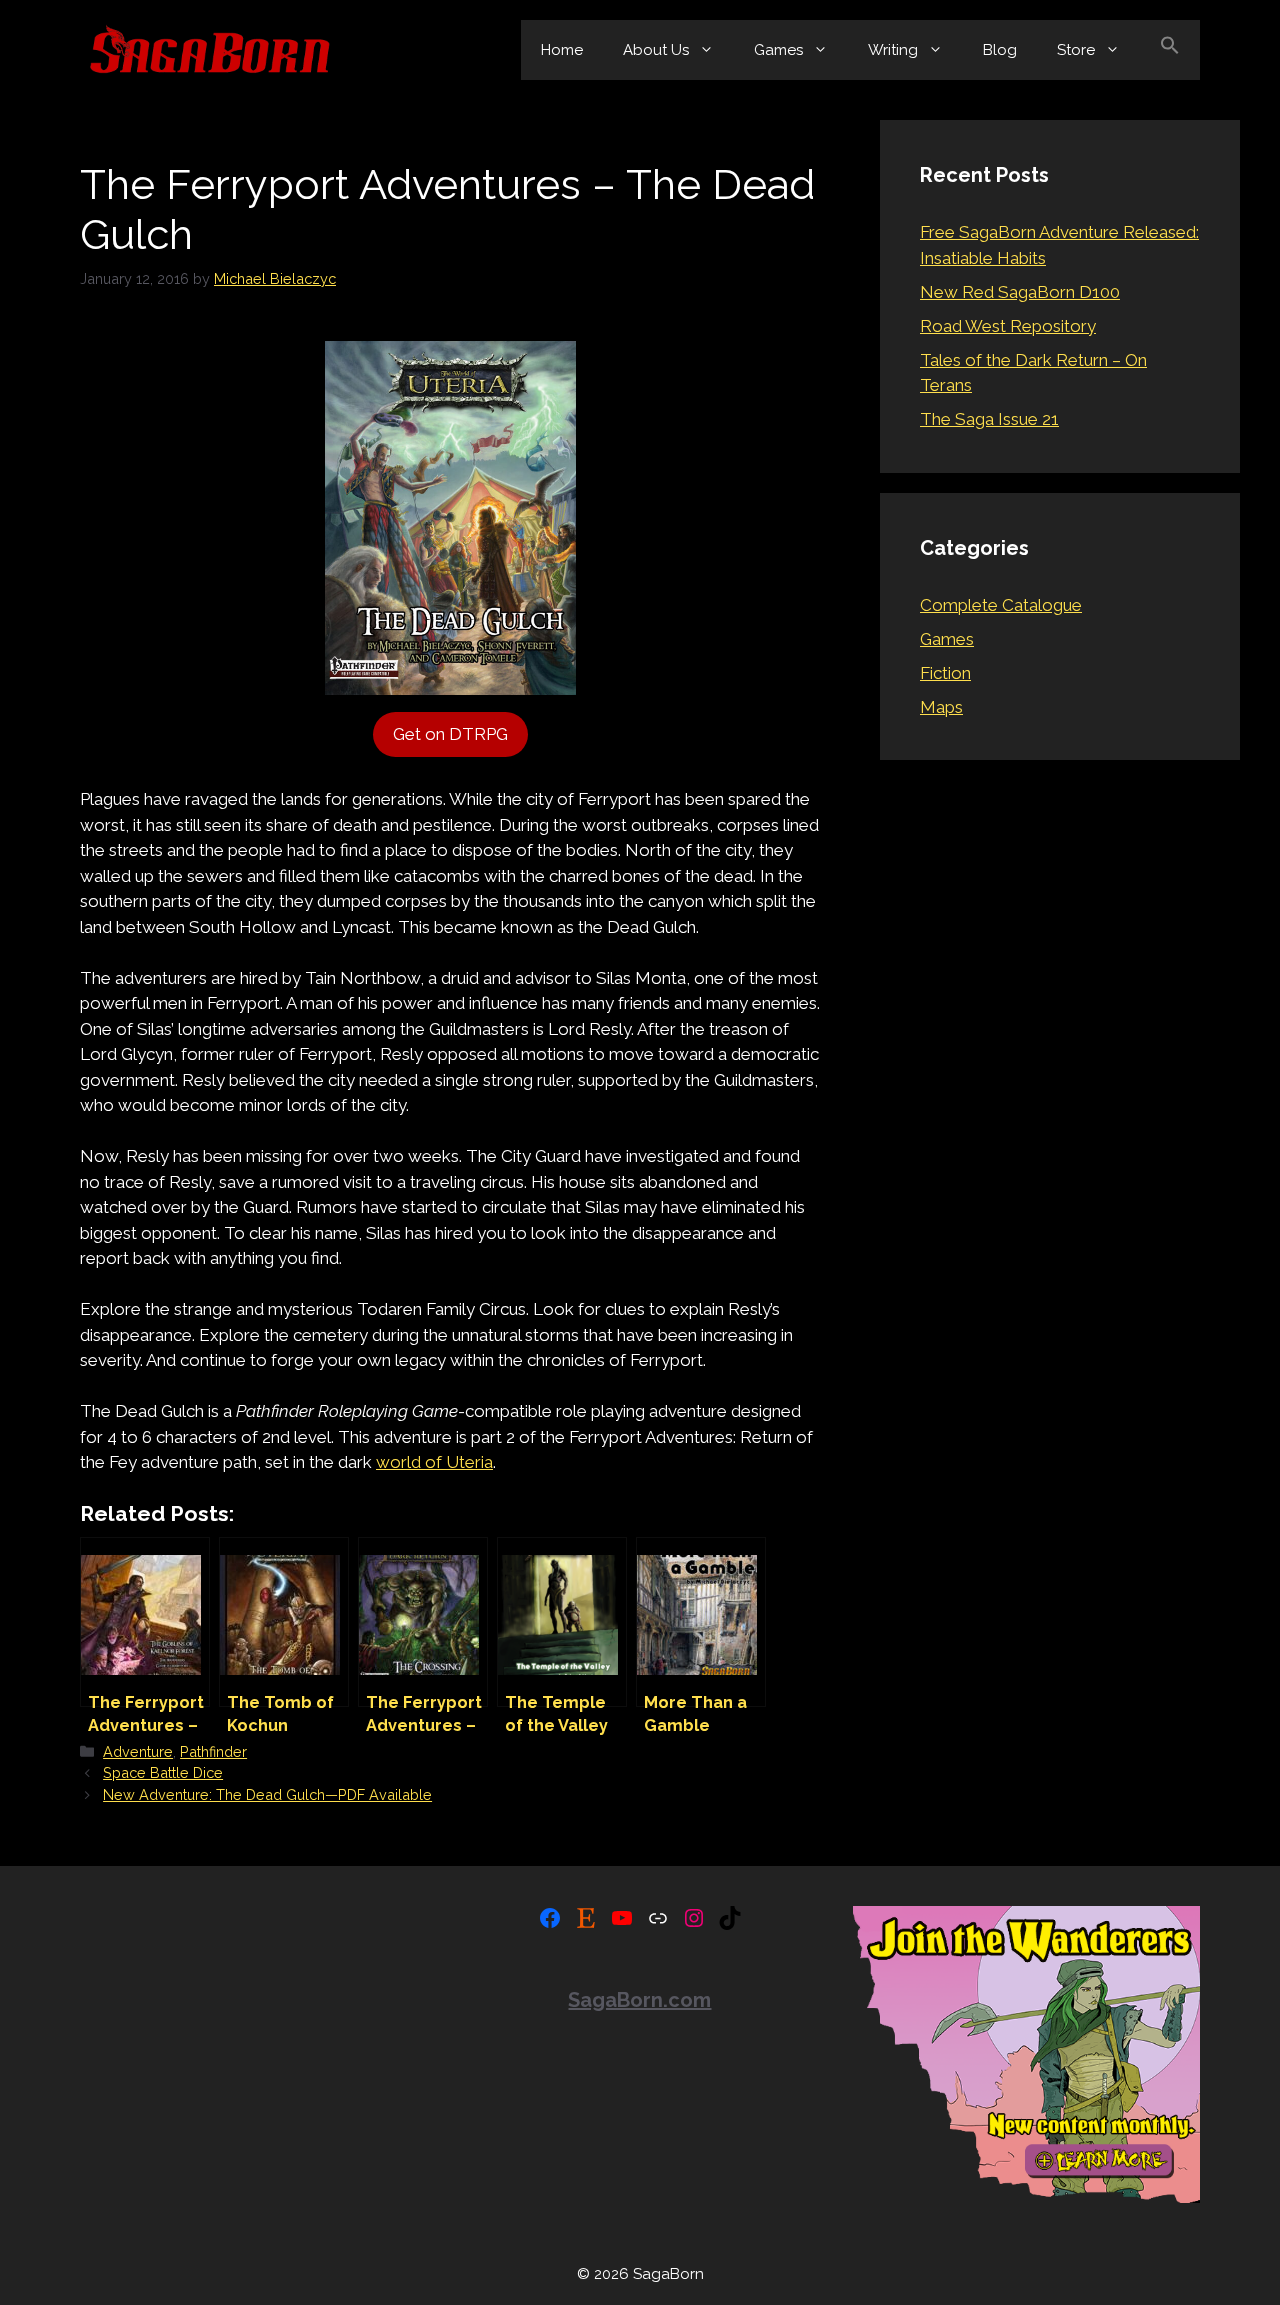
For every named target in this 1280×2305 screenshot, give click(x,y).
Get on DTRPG (450, 734)
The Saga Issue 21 (989, 419)
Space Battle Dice (163, 1772)
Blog (1000, 50)
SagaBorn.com (639, 2000)
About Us (656, 50)
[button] (1170, 50)
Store (1076, 50)
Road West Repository (1008, 326)
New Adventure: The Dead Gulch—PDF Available (267, 1794)
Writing (893, 50)
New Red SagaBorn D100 (1020, 292)
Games (778, 50)
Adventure (138, 1751)
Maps (941, 707)
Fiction (945, 673)
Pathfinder (213, 1751)
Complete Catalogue (1001, 605)
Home (562, 50)
